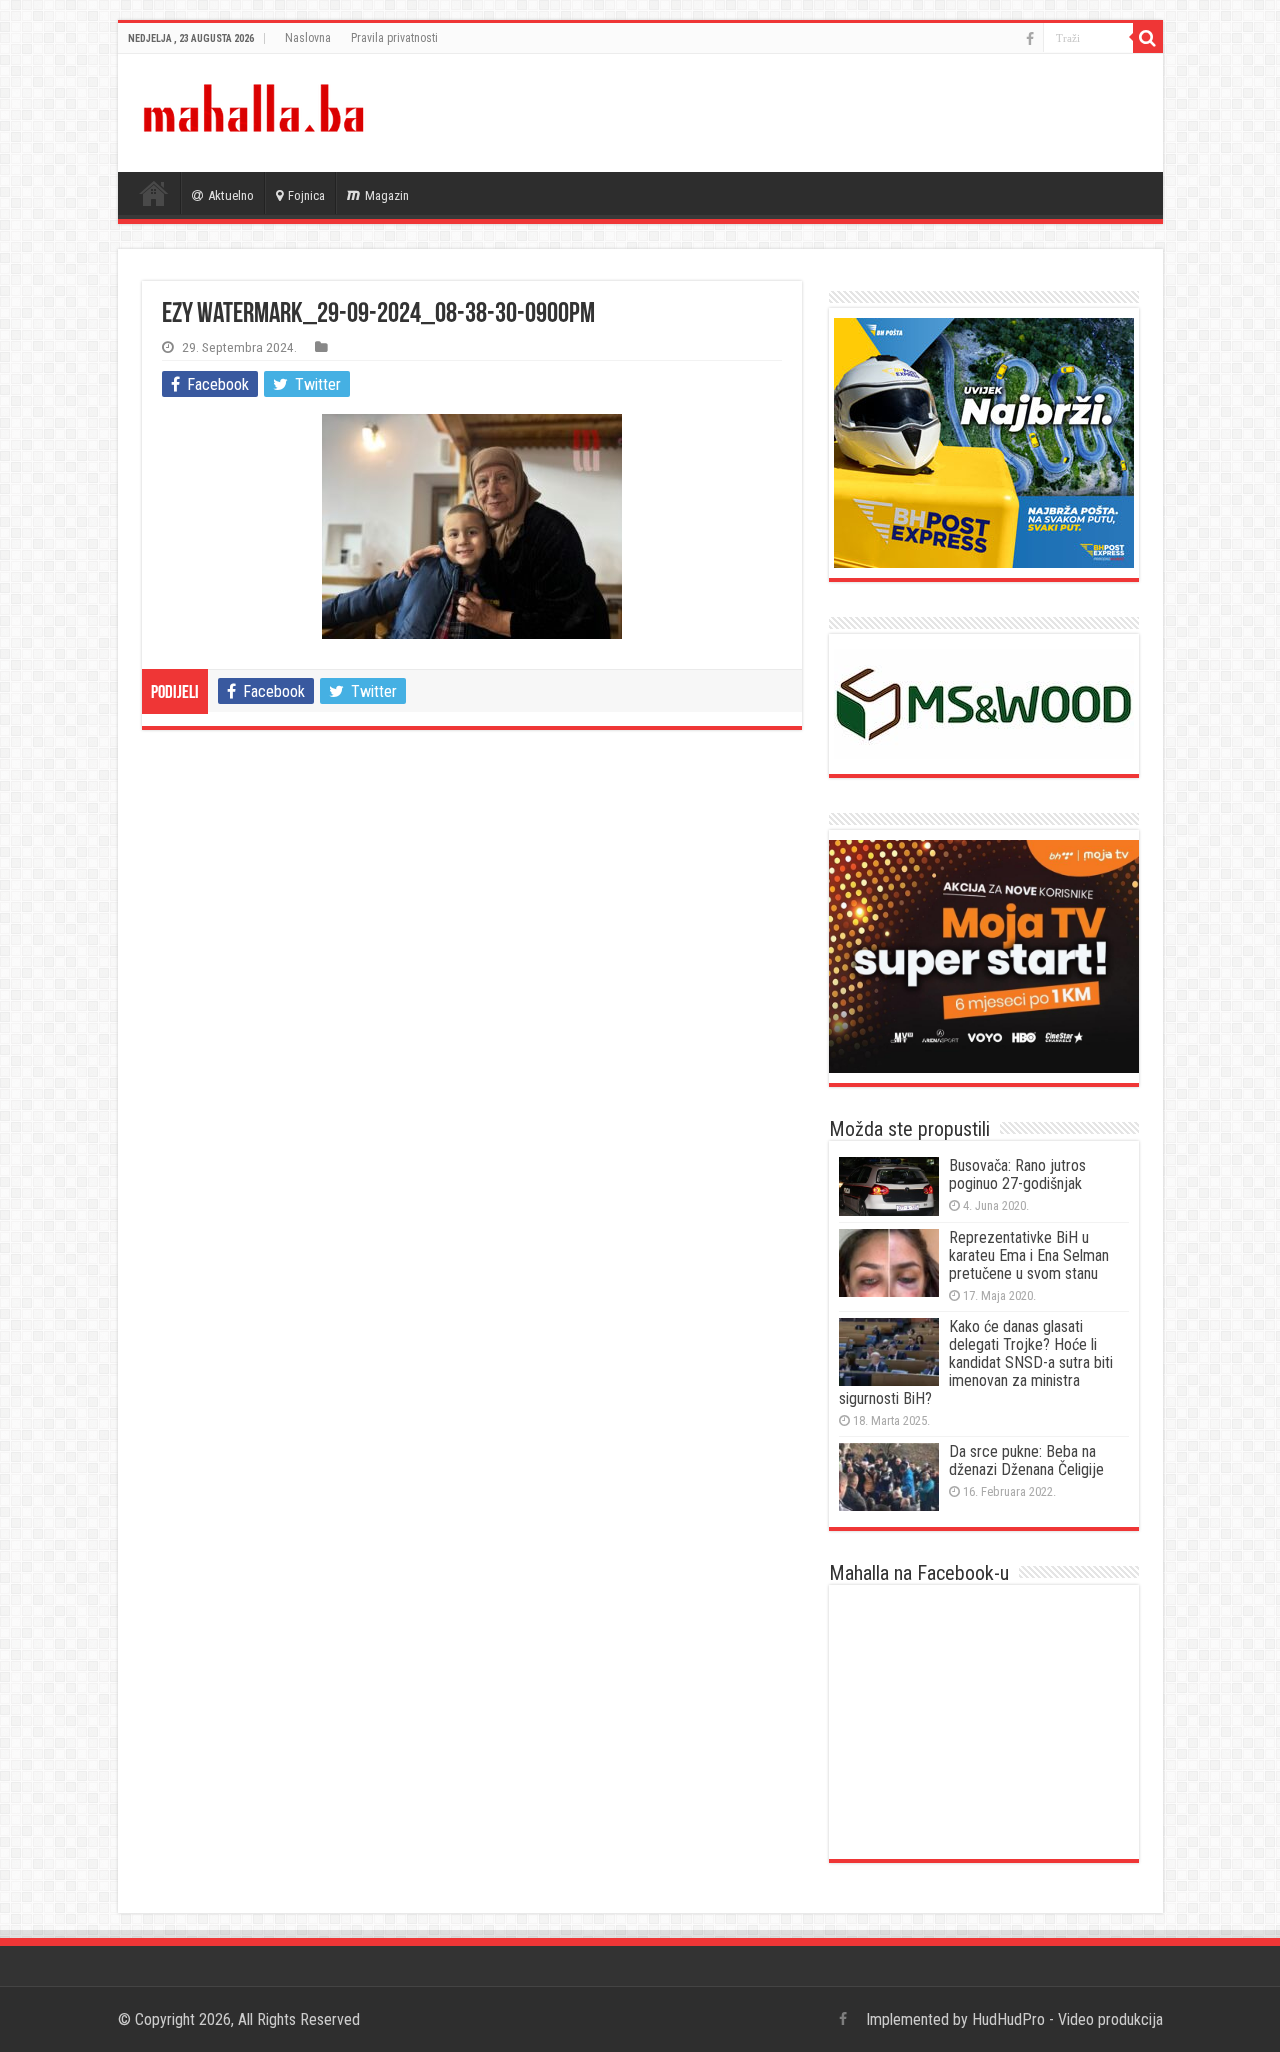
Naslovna (308, 38)
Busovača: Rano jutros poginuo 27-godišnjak (1017, 1174)
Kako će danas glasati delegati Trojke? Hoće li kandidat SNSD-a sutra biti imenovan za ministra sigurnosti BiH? (976, 1362)
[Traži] (1148, 38)
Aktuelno (231, 195)
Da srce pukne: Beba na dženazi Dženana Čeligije (1026, 1460)
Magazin (387, 195)
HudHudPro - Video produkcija (1067, 2019)
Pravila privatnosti (394, 38)
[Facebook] (1030, 39)
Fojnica (306, 195)
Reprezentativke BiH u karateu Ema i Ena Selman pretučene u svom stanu (1029, 1255)
